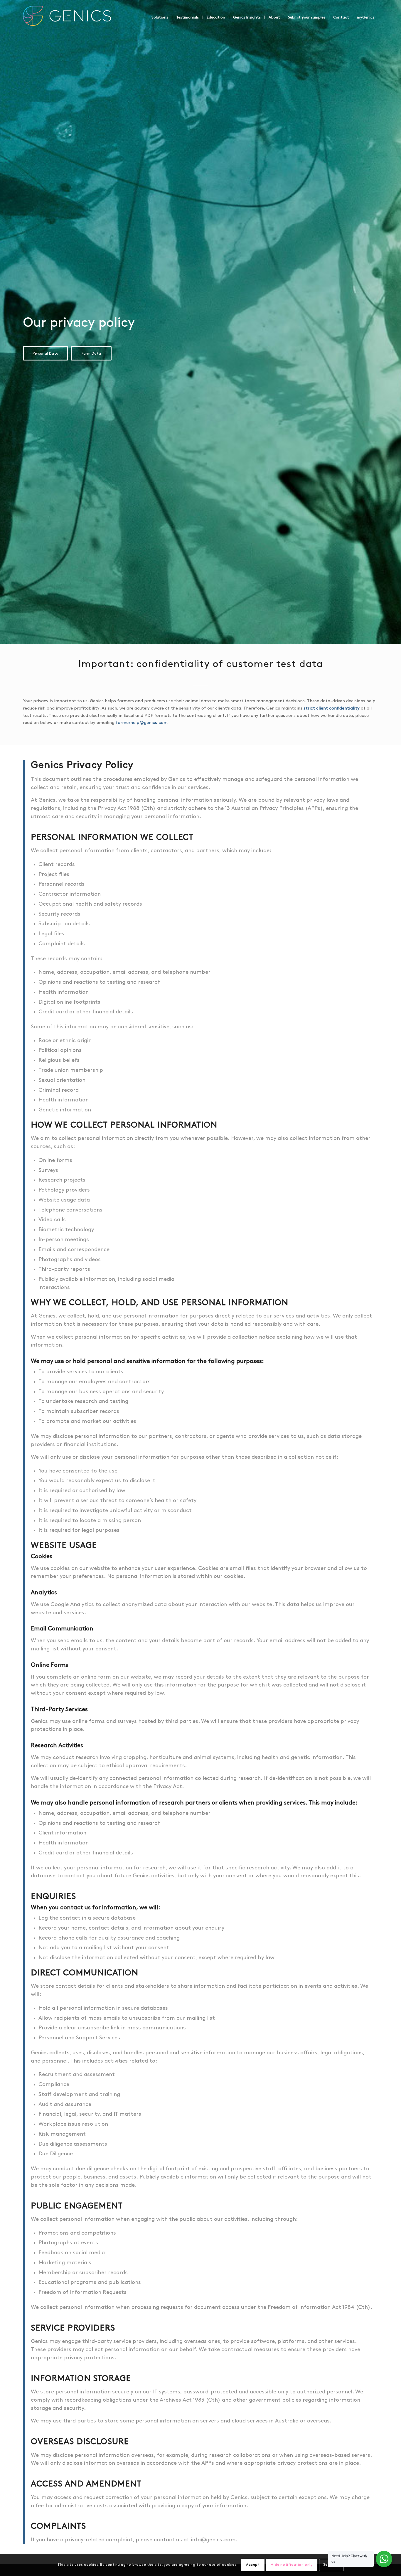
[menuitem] (160, 17)
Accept (253, 2565)
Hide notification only (292, 2565)
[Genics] (67, 23)
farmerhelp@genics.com (142, 723)
